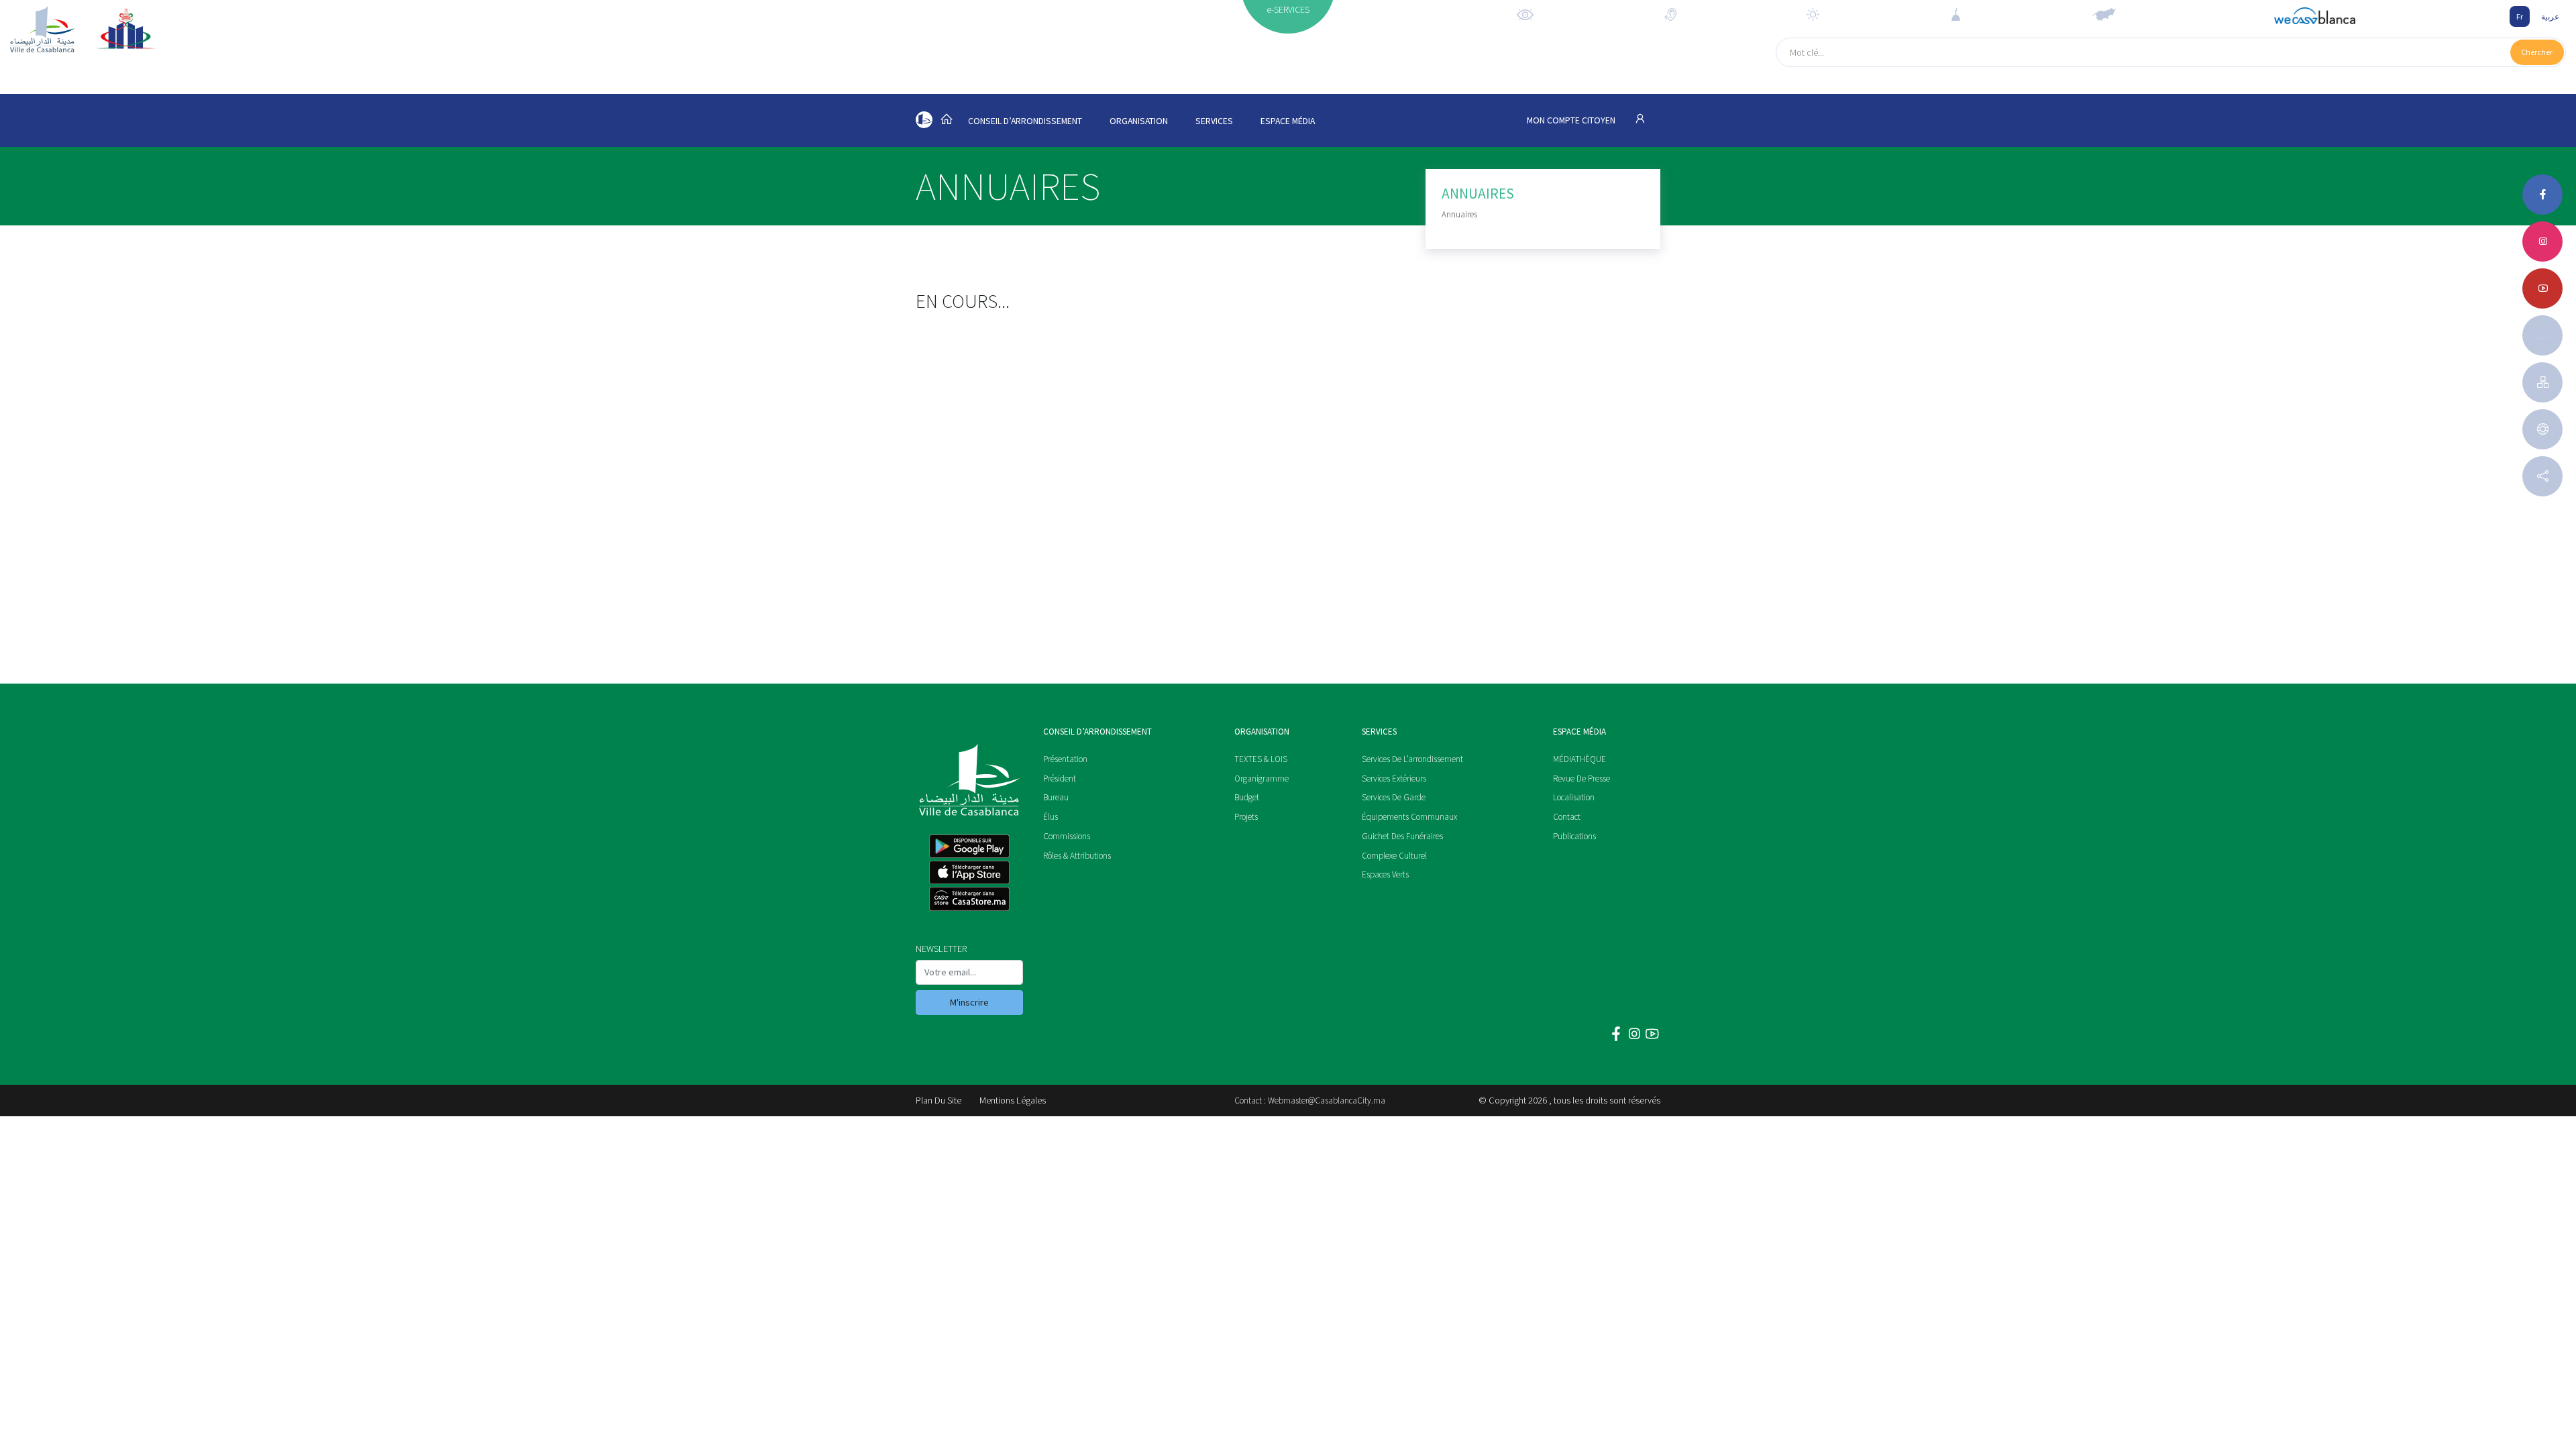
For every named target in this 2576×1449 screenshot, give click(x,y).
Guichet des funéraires (1402, 836)
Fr (2520, 16)
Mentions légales (1013, 1100)
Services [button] (1214, 121)
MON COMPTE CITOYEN (1572, 120)
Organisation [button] (1139, 121)
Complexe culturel (1394, 856)
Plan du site (938, 1100)
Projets (1246, 817)
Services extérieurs (1394, 779)
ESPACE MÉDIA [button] (1288, 121)
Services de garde (1394, 797)
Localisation (1574, 797)
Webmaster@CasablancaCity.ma (1327, 1101)
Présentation (1065, 759)
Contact (1567, 817)
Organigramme (1262, 779)
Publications (1574, 836)
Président (1060, 779)
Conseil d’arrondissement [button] (1025, 121)
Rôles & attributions (1077, 856)
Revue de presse (1581, 779)
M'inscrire (969, 1002)
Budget (1247, 797)
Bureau (1056, 797)
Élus (1051, 817)
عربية (2550, 16)
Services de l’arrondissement (1412, 759)
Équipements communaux (1409, 817)
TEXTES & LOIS (1261, 759)
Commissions (1067, 836)
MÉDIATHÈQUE (1579, 759)
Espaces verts (1385, 874)
